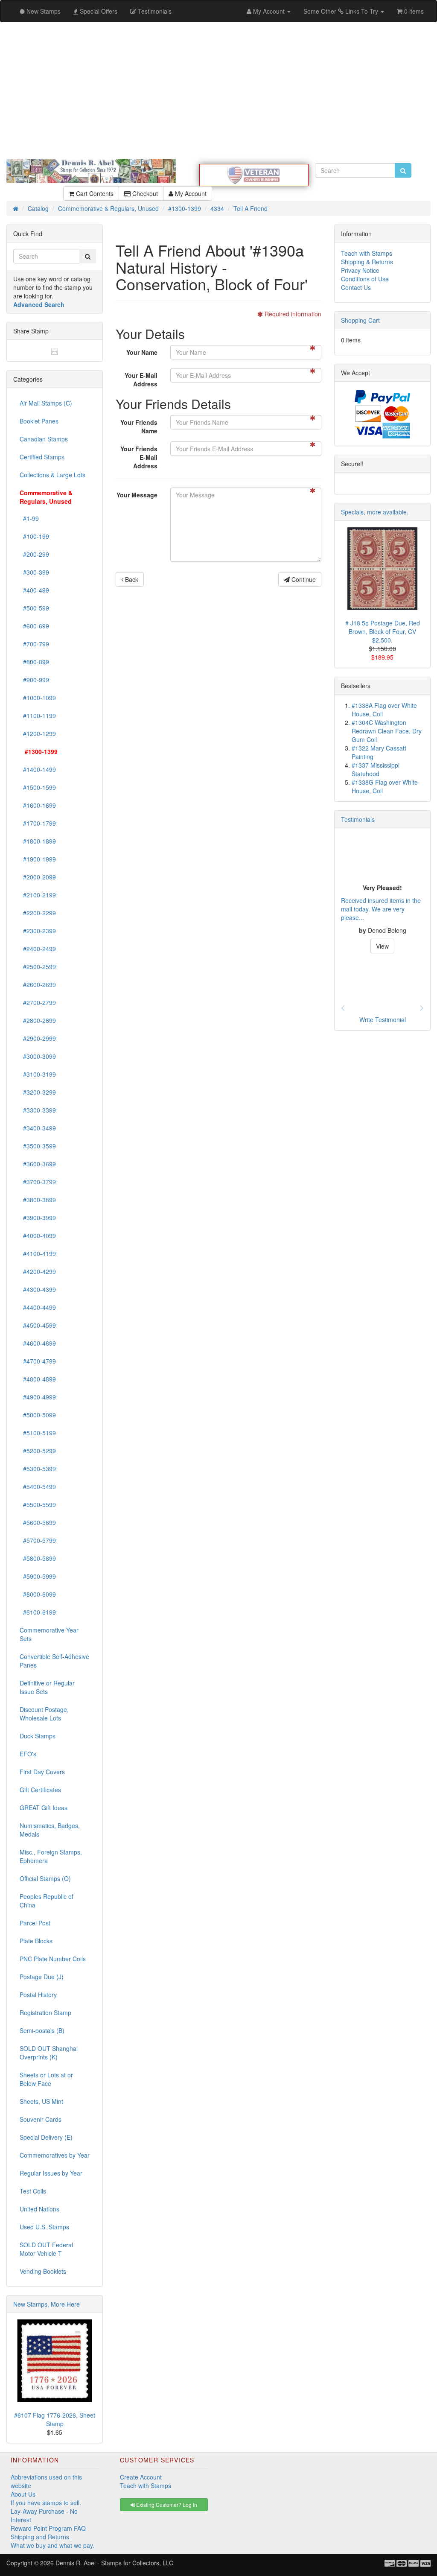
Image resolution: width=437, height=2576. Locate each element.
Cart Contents (94, 193)
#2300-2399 (38, 931)
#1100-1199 (38, 716)
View (382, 946)
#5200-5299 (38, 1451)
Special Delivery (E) (46, 2137)
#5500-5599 (38, 1504)
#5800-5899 (38, 1558)
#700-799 (34, 644)
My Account (190, 193)
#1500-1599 (38, 787)
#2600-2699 (38, 984)
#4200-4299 (38, 1271)
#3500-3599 (38, 1146)
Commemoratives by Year (55, 2155)
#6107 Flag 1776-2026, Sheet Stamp (55, 2419)
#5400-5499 (38, 1487)
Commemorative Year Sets (49, 1634)
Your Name (142, 352)
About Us (23, 2494)
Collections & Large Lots (52, 475)
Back (131, 579)
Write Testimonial (383, 1019)
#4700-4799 (38, 1361)
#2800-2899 (38, 1020)
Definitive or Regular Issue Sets (47, 1687)
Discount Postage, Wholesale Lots (44, 1714)
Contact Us (356, 287)
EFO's (28, 1754)
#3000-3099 (38, 1056)
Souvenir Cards (41, 2119)
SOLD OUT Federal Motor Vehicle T (46, 2249)
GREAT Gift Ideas (44, 1808)
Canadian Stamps (44, 439)
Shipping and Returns (40, 2537)
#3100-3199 (38, 1074)
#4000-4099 (38, 1235)
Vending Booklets (43, 2271)
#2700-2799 (38, 1002)
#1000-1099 (38, 698)
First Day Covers (42, 1772)
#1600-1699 (38, 805)
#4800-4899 (38, 1379)
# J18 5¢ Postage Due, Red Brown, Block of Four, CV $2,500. (383, 631)
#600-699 (34, 626)
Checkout (144, 193)
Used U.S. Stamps (44, 2227)
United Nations (39, 2209)
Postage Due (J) (42, 1977)
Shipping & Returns (367, 262)
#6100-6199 (38, 1612)
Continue (303, 579)
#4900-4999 (38, 1397)
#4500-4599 (38, 1325)
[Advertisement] (218, 91)
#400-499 (34, 590)
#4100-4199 (38, 1253)
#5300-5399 (38, 1469)
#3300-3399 (38, 1110)
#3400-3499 (38, 1128)
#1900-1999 (38, 859)
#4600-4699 (38, 1343)
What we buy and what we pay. (52, 2545)
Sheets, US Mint (41, 2101)
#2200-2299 (38, 913)
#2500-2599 (38, 967)
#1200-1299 (38, 733)
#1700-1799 (38, 823)
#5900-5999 (38, 1576)
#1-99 (29, 518)
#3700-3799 (38, 1182)
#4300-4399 (38, 1289)
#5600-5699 (38, 1522)
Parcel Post (35, 1923)
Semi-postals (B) (42, 2030)
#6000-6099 (38, 1594)
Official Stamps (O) (45, 1878)
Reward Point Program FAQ (48, 2528)
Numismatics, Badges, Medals (50, 1830)
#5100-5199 (38, 1433)
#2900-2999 (38, 1038)
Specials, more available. (375, 512)
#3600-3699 (38, 1164)
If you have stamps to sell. (46, 2503)
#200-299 (34, 554)
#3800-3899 (38, 1200)
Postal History (38, 1995)
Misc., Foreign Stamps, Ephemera (51, 1856)
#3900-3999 (38, 1218)
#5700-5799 (38, 1540)
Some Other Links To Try (342, 11)
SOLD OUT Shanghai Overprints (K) (49, 2053)
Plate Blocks (36, 1941)
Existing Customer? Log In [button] (166, 2504)
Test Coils (33, 2191)
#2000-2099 (38, 877)
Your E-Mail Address (141, 380)
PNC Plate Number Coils (53, 1959)
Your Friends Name (139, 426)
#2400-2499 (38, 949)
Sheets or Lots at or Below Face (46, 2079)
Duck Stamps (38, 1736)
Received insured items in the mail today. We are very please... (381, 909)
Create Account (141, 2477)
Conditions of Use (365, 279)
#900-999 (34, 680)
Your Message (137, 495)
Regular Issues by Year (51, 2173)
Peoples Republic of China (47, 1901)
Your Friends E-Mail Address (139, 457)
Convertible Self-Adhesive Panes (54, 1661)
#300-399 (34, 572)
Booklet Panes (39, 421)
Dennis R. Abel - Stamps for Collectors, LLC (114, 2563)
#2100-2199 (38, 895)
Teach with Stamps (367, 253)
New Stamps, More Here (47, 2304)
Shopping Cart (360, 320)
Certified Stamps (42, 457)
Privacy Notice (360, 270)
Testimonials (358, 819)
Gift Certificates (40, 1790)
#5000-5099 (38, 1415)
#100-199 (34, 536)
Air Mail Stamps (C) (46, 403)
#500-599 (34, 608)
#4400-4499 (38, 1307)
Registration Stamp (45, 2012)
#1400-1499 (38, 769)
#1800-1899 (38, 841)
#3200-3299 (38, 1092)
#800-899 (34, 662)
